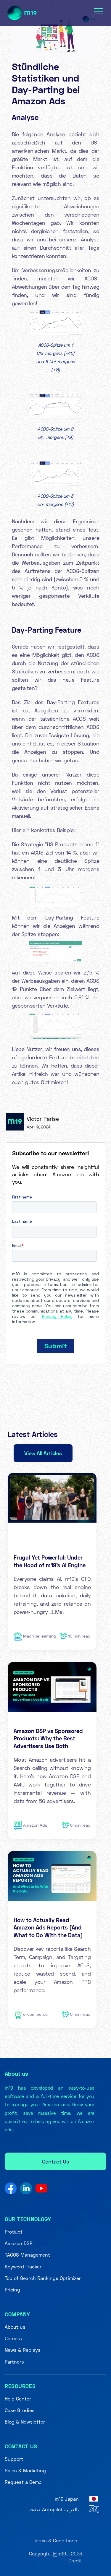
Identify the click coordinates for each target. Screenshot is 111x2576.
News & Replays (23, 2350)
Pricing (12, 2290)
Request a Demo (23, 2482)
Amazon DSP (18, 2243)
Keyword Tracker (23, 2266)
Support (14, 2459)
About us (15, 2327)
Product (14, 2232)
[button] (98, 11)
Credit (75, 2560)
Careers (13, 2338)
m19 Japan (67, 2499)
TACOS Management (27, 2255)
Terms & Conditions (55, 2540)
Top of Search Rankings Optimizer (43, 2278)
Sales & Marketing (25, 2470)
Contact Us (55, 2161)
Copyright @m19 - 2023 (55, 2553)
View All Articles (43, 1453)
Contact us (21, 2446)
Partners (14, 2362)
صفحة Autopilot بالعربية (54, 2509)
